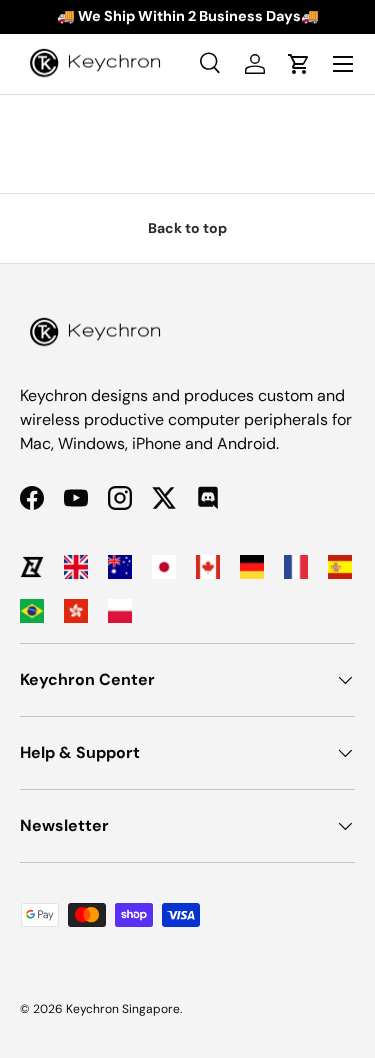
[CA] (208, 567)
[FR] (296, 567)
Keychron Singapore (123, 1009)
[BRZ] (32, 611)
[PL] (120, 611)
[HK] (76, 611)
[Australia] (120, 567)
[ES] (340, 567)
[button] (299, 64)
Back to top (187, 228)
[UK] (76, 567)
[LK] (32, 567)
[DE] (252, 567)
